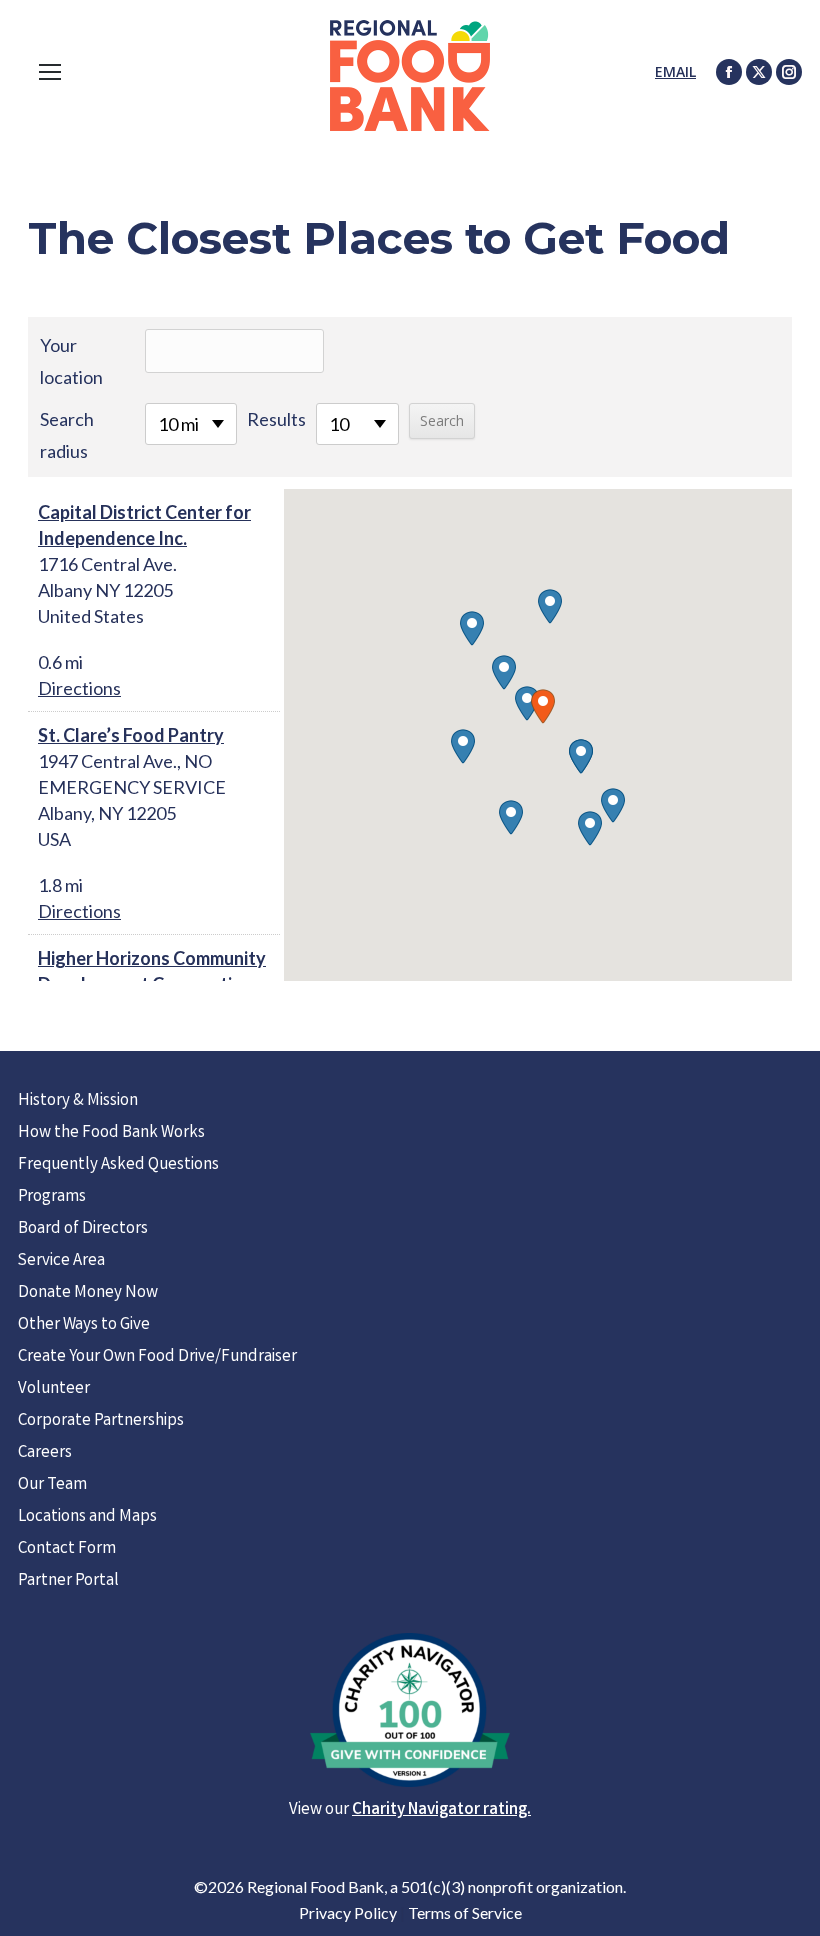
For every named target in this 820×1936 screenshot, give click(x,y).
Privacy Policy (348, 1912)
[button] (543, 706)
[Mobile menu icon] (50, 72)
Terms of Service (465, 1912)
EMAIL (675, 71)
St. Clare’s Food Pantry (131, 735)
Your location (71, 361)
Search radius (67, 435)
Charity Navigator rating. (441, 1810)
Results (276, 419)
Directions (79, 688)
